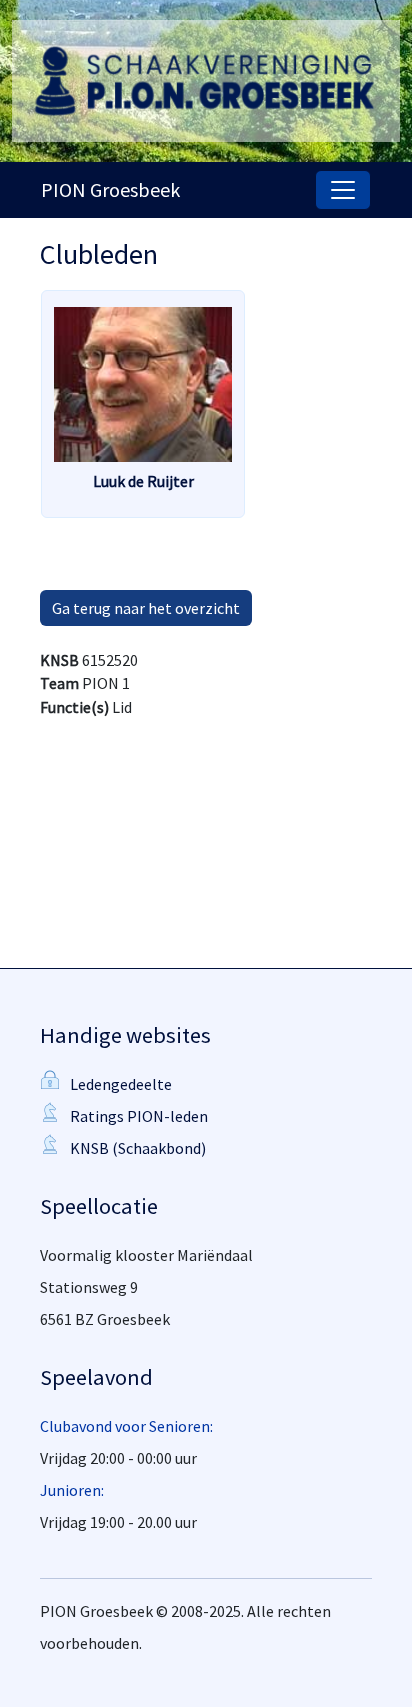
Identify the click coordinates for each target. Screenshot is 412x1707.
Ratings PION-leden (139, 1116)
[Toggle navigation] (343, 190)
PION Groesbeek (110, 189)
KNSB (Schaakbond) (138, 1148)
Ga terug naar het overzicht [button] (146, 608)
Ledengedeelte (121, 1084)
